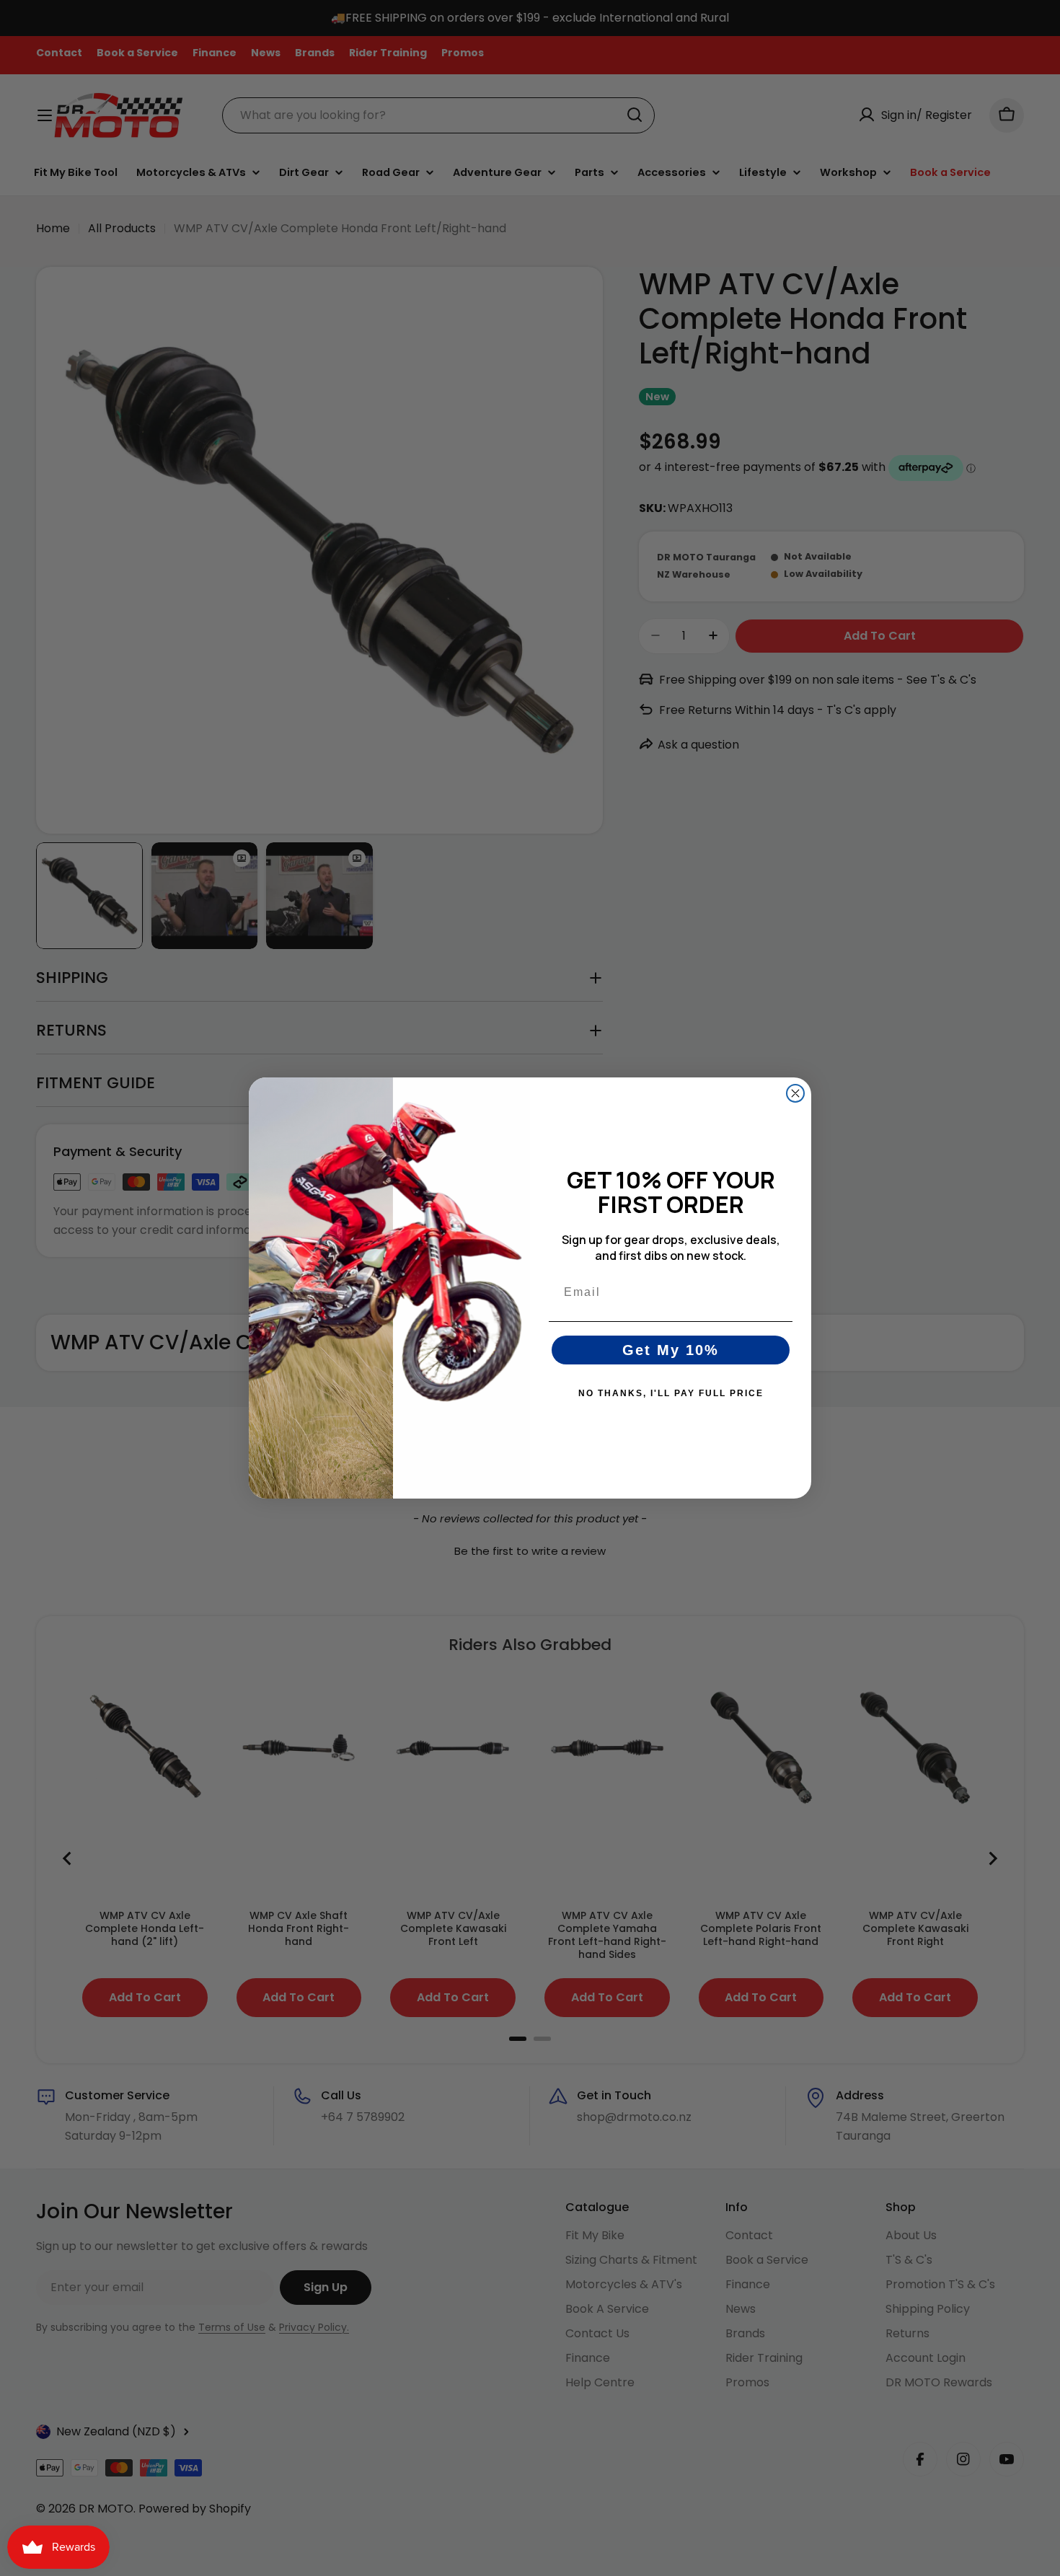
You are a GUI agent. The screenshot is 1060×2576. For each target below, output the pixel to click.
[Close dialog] (795, 1093)
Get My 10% (671, 1350)
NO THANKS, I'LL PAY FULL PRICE (671, 1393)
